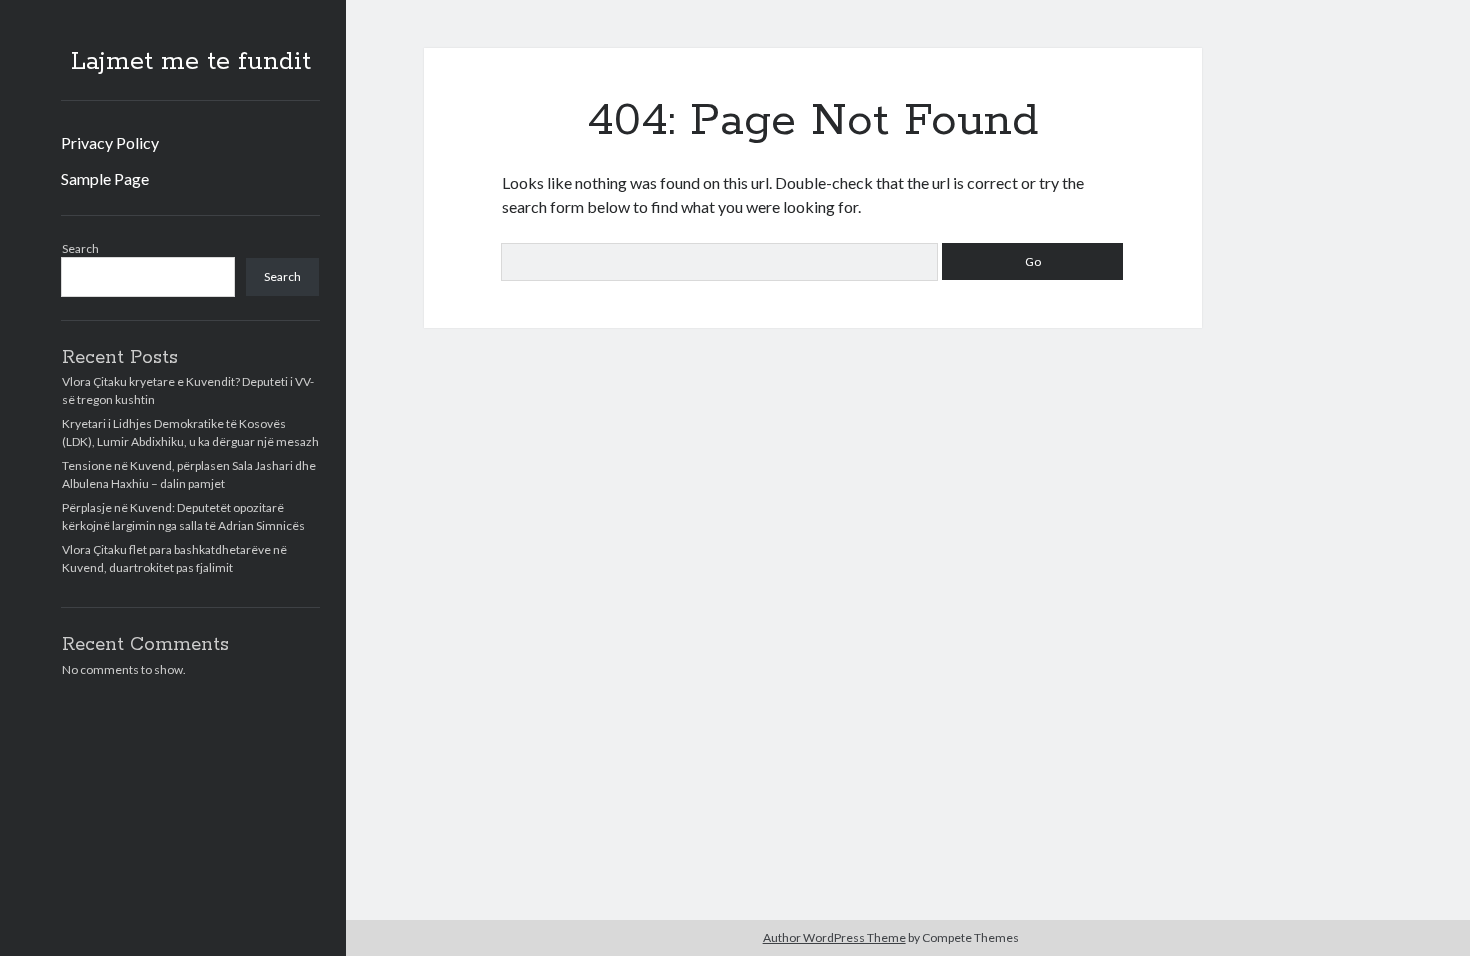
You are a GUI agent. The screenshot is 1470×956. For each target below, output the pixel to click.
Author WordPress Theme (834, 937)
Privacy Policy (110, 142)
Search (80, 248)
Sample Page (105, 178)
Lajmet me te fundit (191, 62)
